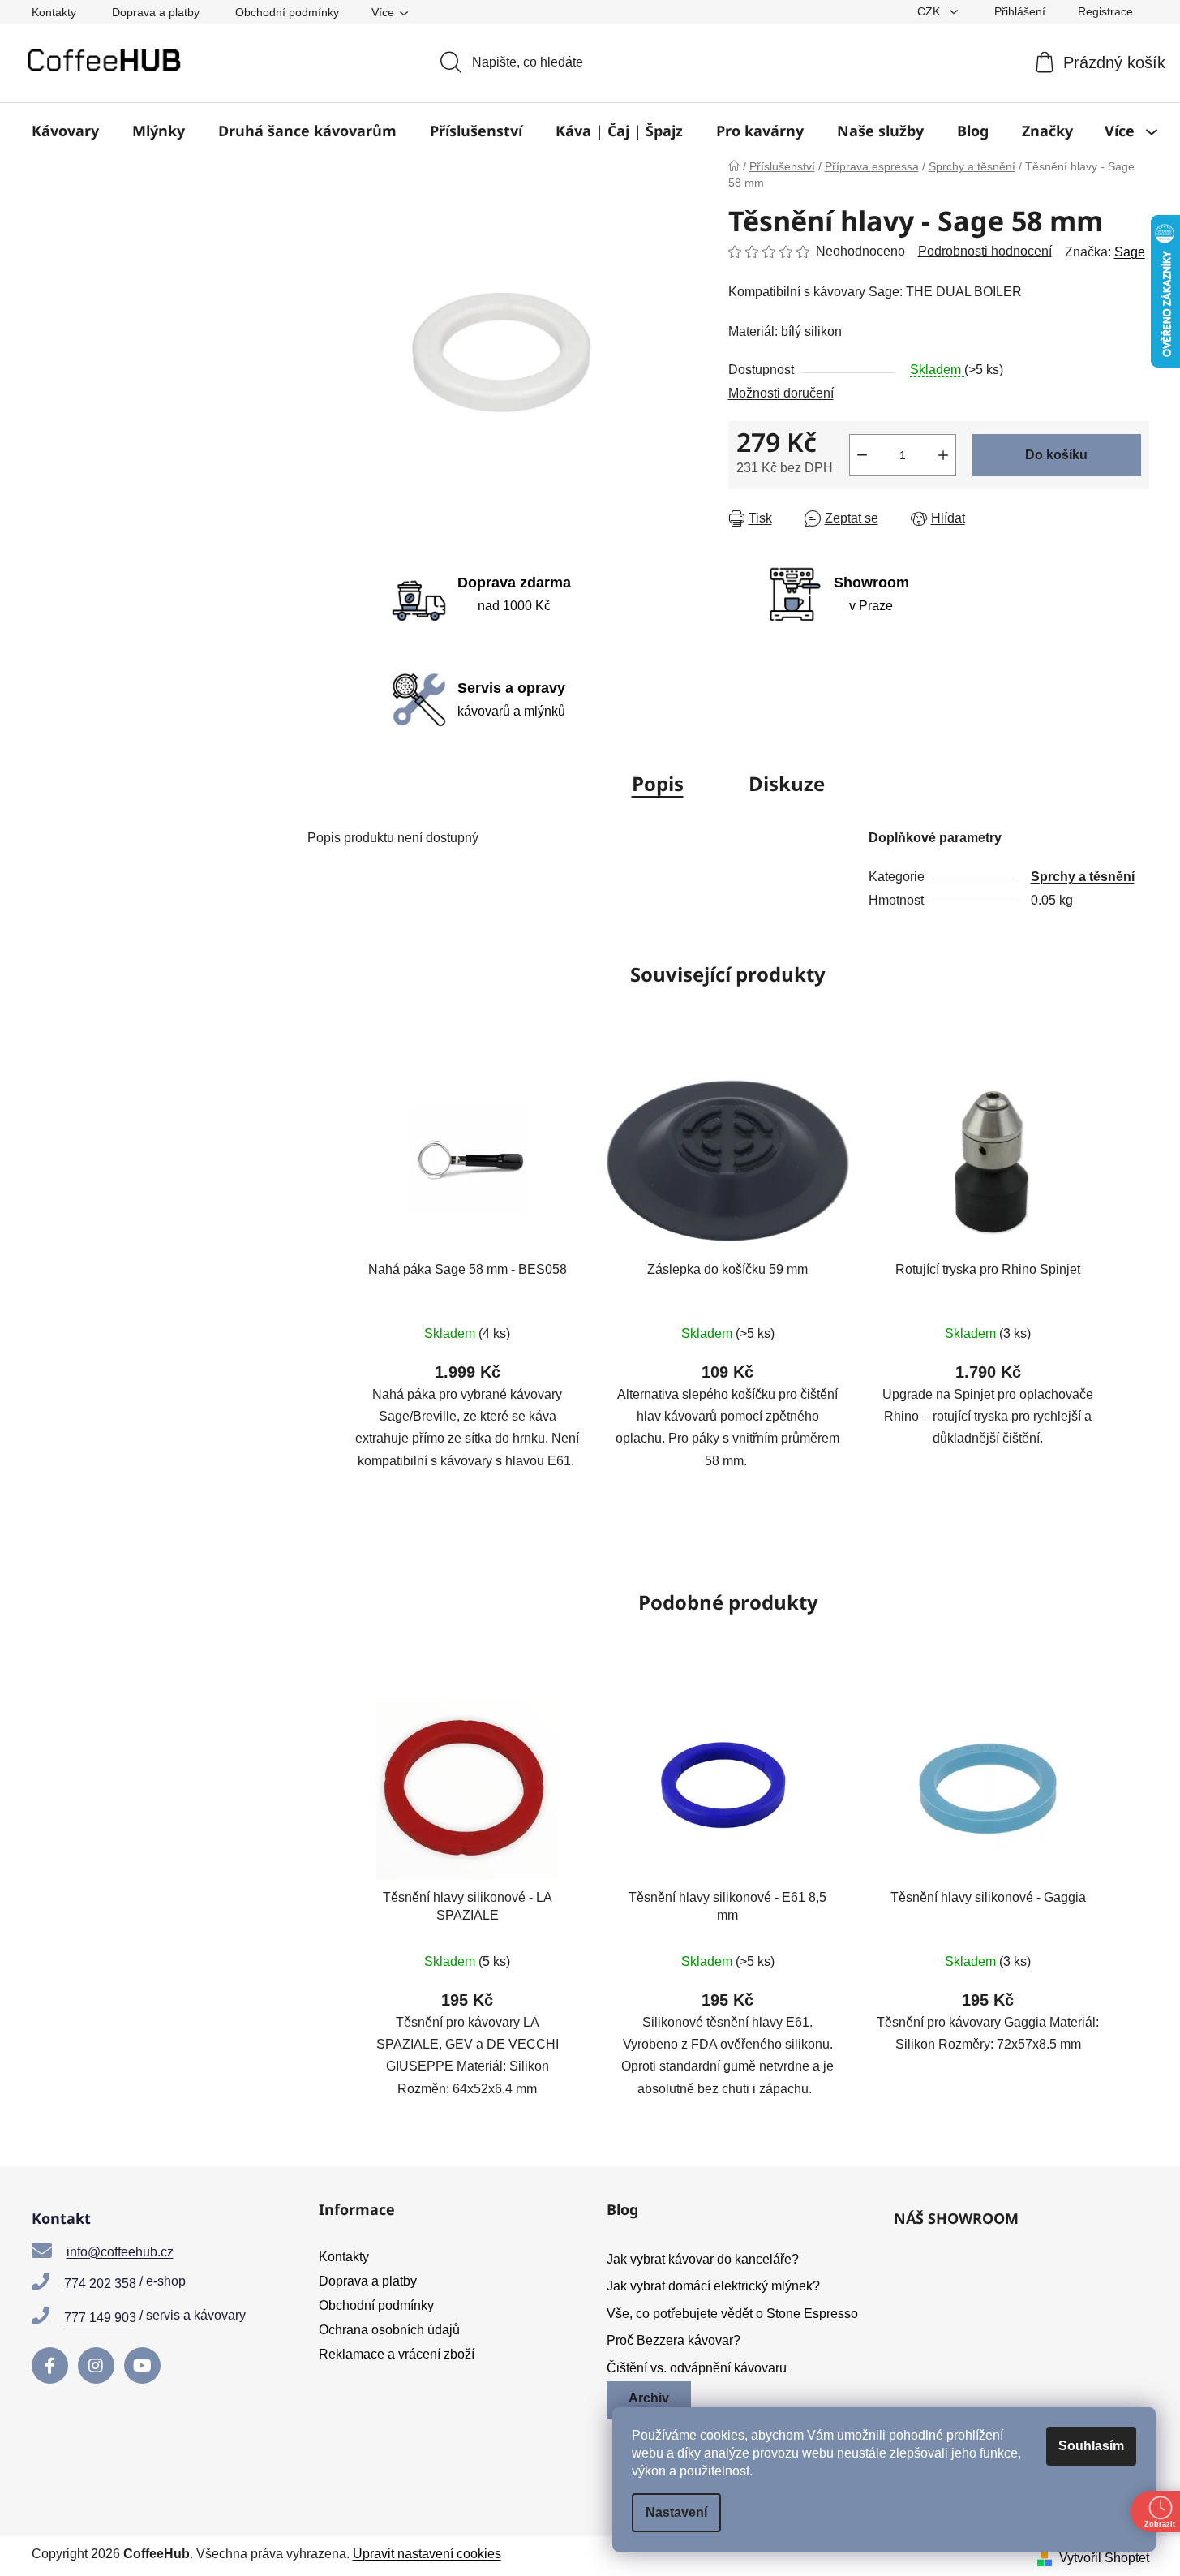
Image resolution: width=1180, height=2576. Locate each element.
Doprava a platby (156, 12)
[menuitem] (65, 131)
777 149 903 (100, 2318)
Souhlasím (1091, 2446)
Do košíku (1056, 455)
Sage (1130, 252)
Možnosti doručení (781, 393)
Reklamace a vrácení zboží (397, 2354)
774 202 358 (100, 2284)
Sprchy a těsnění (1083, 877)
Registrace (1105, 11)
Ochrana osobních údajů (389, 2330)
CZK (930, 11)
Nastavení (676, 2512)
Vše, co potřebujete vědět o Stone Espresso (732, 2314)
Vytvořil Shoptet (1104, 2558)
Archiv (649, 2398)
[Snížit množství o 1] (862, 455)
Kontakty (54, 12)
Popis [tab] (658, 783)
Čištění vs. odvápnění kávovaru (697, 2368)
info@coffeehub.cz (120, 2252)
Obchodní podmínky (287, 12)
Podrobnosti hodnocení (985, 251)
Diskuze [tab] (787, 783)
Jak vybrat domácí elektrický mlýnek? (713, 2286)
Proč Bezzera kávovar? (674, 2340)
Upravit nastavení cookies (427, 2554)
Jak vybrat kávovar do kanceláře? (703, 2259)
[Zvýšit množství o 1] (943, 455)
